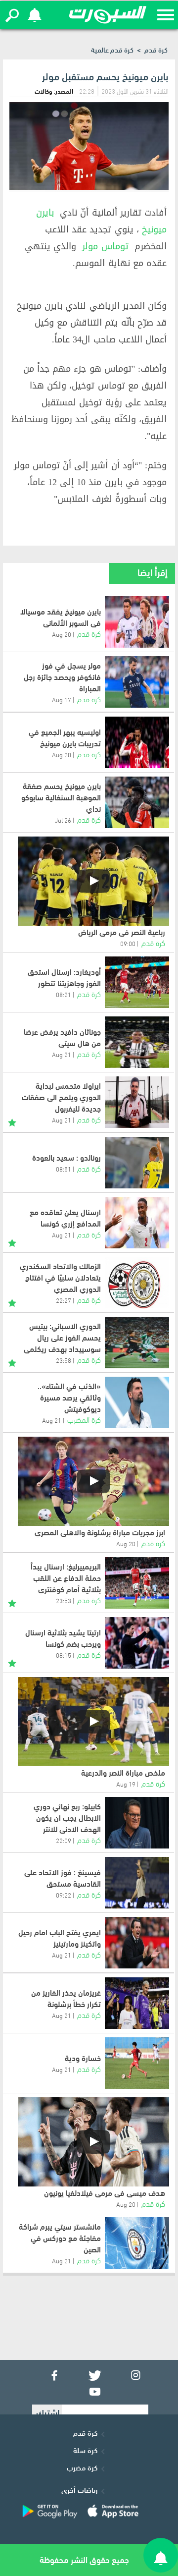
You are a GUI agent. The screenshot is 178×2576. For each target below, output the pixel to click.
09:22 (64, 1895)
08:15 (64, 1655)
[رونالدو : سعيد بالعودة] (137, 1163)
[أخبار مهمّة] (12, 1121)
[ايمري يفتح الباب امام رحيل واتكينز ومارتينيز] (137, 1943)
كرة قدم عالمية (112, 49)
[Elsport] (108, 15)
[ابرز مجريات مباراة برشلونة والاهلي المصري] (93, 1481)
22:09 (64, 1840)
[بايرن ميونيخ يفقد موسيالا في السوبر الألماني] (137, 622)
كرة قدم (156, 49)
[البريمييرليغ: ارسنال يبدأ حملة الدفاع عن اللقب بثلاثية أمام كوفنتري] (137, 1583)
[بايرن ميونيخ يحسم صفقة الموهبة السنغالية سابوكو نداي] (137, 802)
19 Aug (126, 1784)
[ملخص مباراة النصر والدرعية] (93, 1722)
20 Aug (62, 634)
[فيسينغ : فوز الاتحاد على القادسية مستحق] (137, 1883)
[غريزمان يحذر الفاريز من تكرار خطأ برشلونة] (137, 2003)
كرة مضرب (82, 2467)
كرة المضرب (84, 1419)
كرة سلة (85, 2450)
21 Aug (62, 1054)
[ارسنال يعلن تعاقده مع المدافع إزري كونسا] (137, 1223)
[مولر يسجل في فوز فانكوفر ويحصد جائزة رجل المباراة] (137, 682)
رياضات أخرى (79, 2489)
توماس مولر (105, 246)
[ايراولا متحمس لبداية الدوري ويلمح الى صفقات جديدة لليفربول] (137, 1102)
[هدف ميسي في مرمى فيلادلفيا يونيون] (93, 2142)
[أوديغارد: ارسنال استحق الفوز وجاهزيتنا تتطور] (137, 982)
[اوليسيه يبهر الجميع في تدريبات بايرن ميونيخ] (137, 742)
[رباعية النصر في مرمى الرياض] (93, 881)
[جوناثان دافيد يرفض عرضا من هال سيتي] (137, 1042)
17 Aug (62, 699)
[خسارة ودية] (137, 2063)
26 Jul (63, 820)
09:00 (128, 943)
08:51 (64, 1169)
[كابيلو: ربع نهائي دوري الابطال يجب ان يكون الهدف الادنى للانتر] (137, 1823)
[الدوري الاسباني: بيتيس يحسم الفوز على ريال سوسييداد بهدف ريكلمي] (137, 1343)
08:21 (64, 994)
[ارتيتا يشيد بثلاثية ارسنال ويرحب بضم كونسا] (137, 1643)
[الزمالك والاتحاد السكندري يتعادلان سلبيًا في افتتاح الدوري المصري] (137, 1283)
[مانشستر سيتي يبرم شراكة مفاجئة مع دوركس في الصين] (137, 2243)
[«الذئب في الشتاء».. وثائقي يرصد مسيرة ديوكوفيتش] (137, 1402)
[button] (12, 15)
